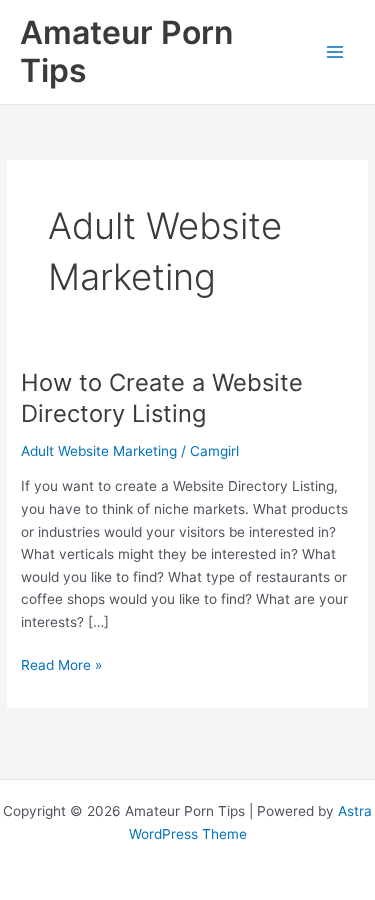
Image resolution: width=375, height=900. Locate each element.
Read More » (61, 666)
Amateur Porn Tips (126, 51)
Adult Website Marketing (99, 451)
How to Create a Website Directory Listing (162, 398)
